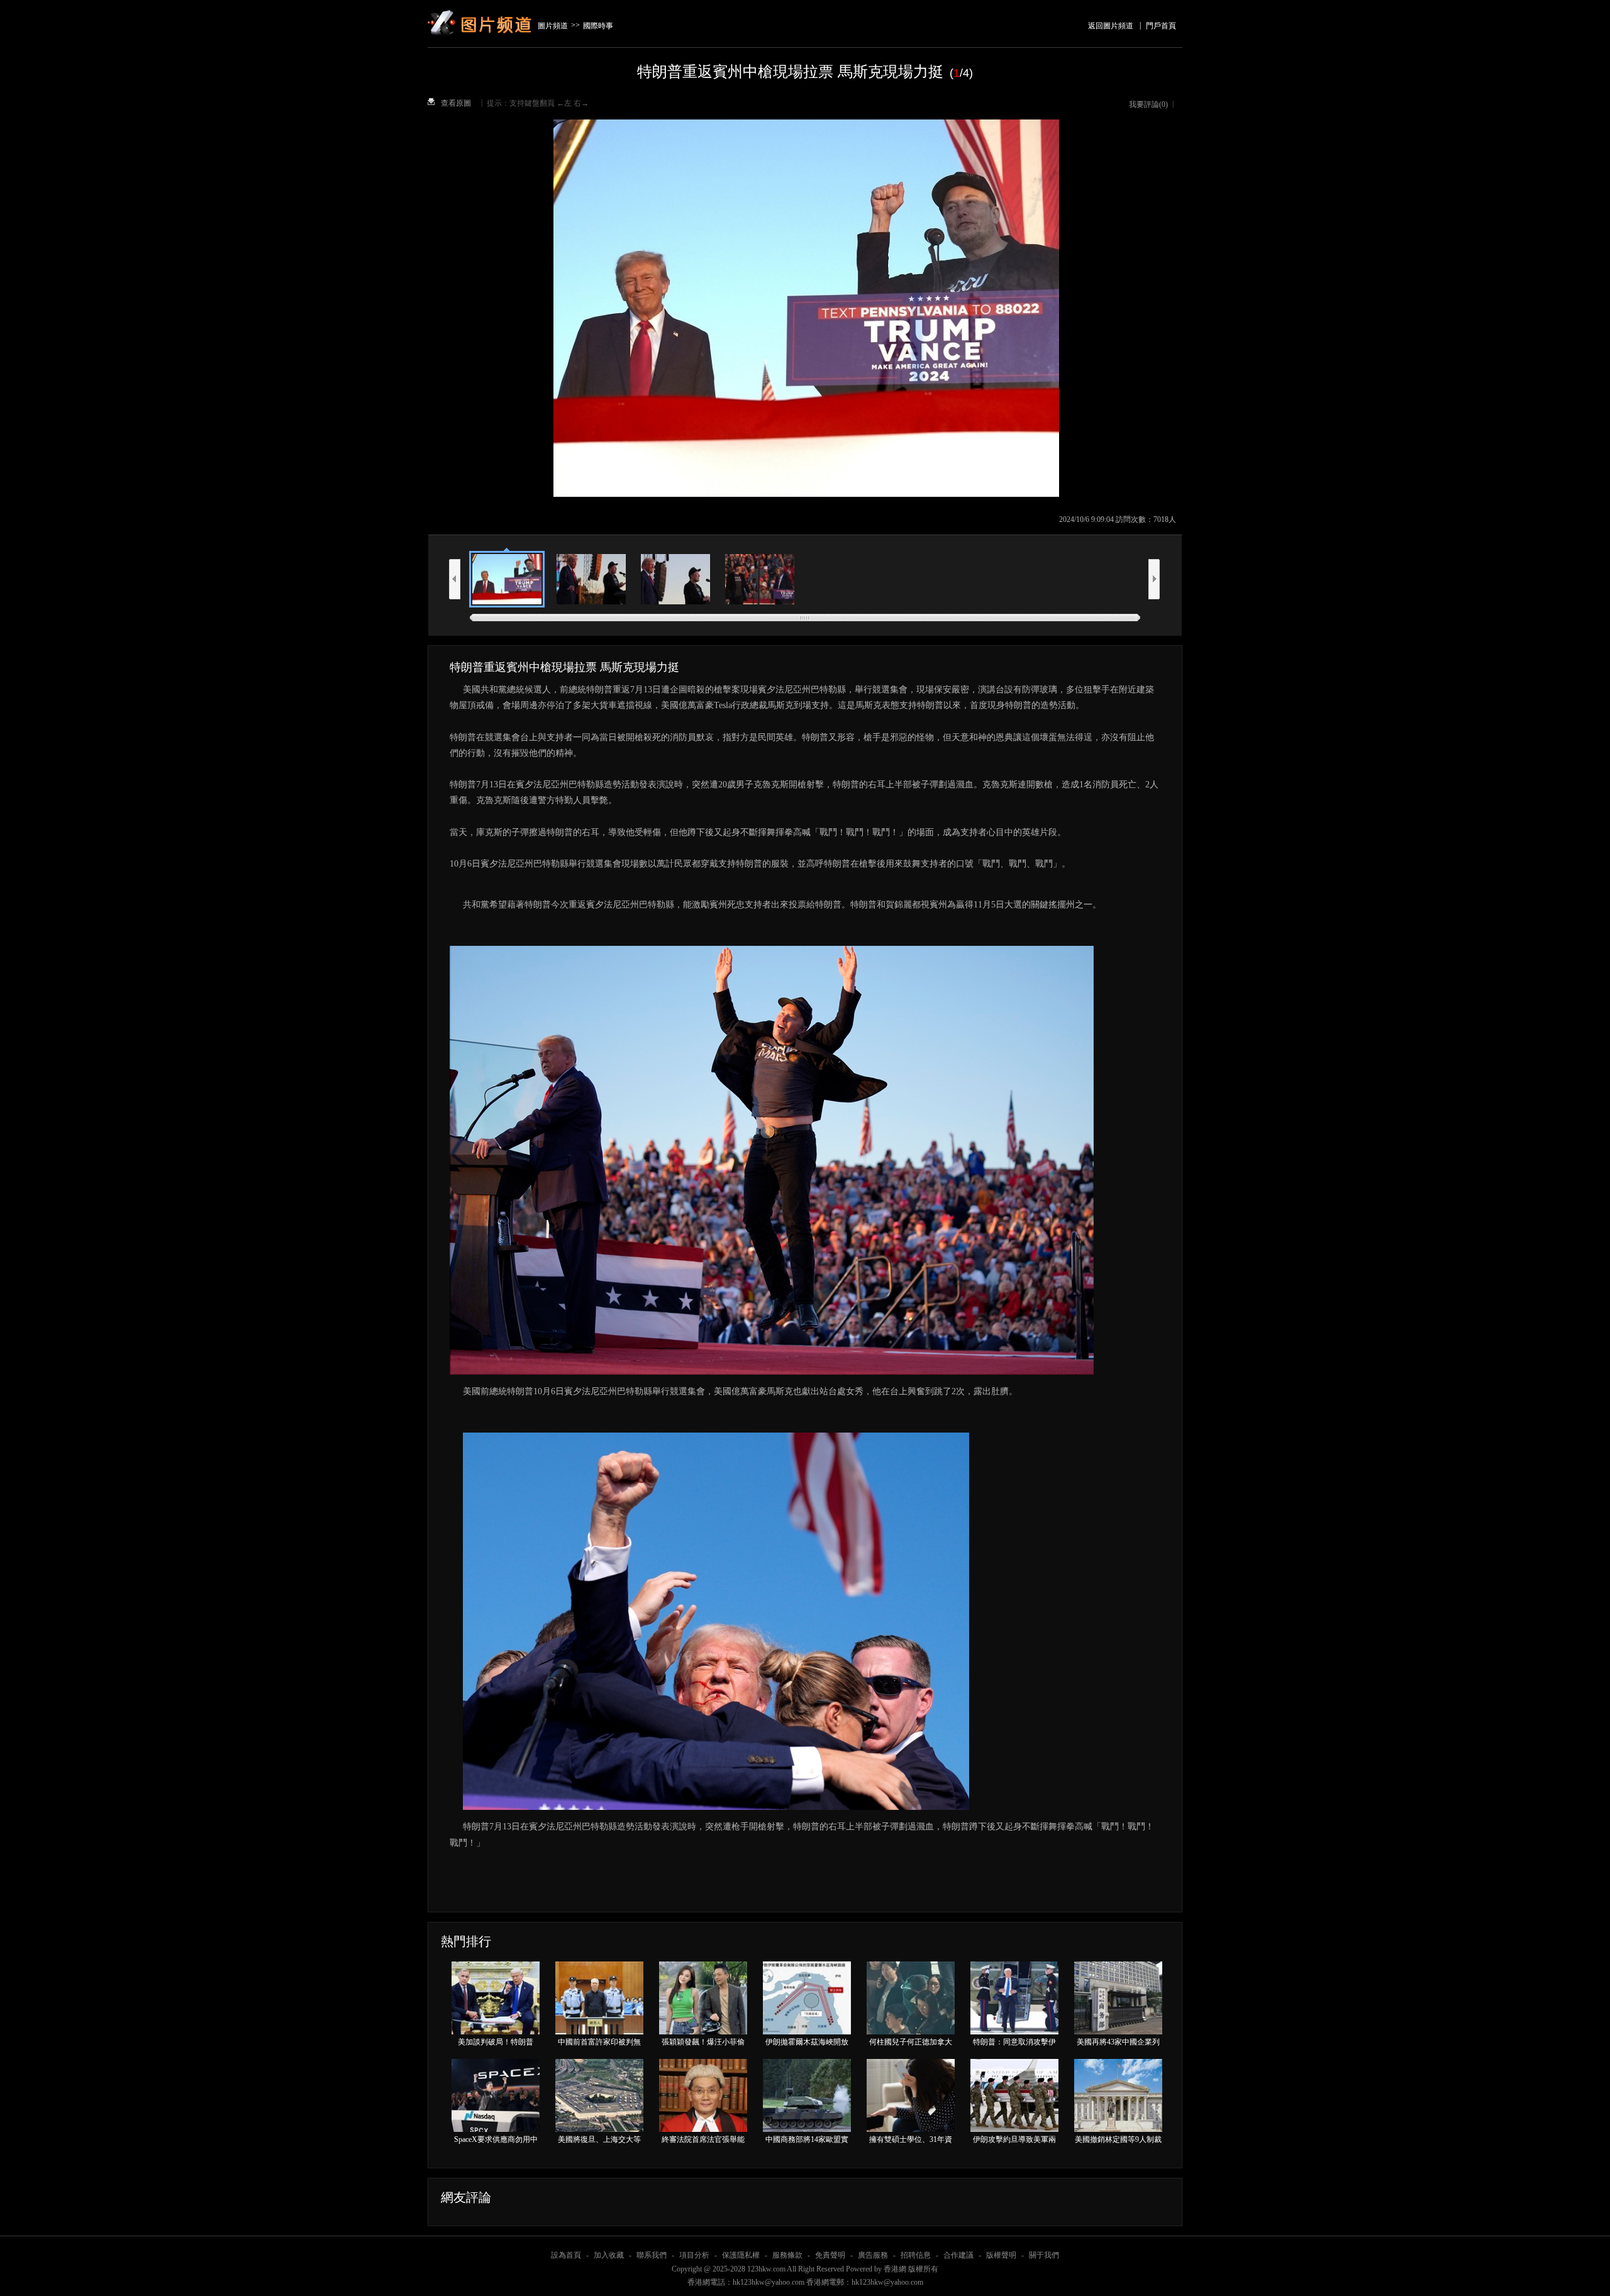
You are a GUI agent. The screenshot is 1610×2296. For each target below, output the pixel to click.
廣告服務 (873, 2255)
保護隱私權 (741, 2255)
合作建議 (958, 2255)
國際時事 (598, 26)
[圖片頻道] (481, 8)
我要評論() (1148, 104)
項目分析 (694, 2255)
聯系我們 (652, 2255)
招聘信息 (916, 2255)
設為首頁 (566, 2255)
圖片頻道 (553, 26)
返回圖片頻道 (1111, 26)
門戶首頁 (1161, 26)
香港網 (895, 2269)
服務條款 (787, 2255)
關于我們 (1044, 2255)
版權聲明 (1001, 2255)
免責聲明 (830, 2255)
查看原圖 (456, 103)
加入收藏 (609, 2255)
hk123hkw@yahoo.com (887, 2282)
